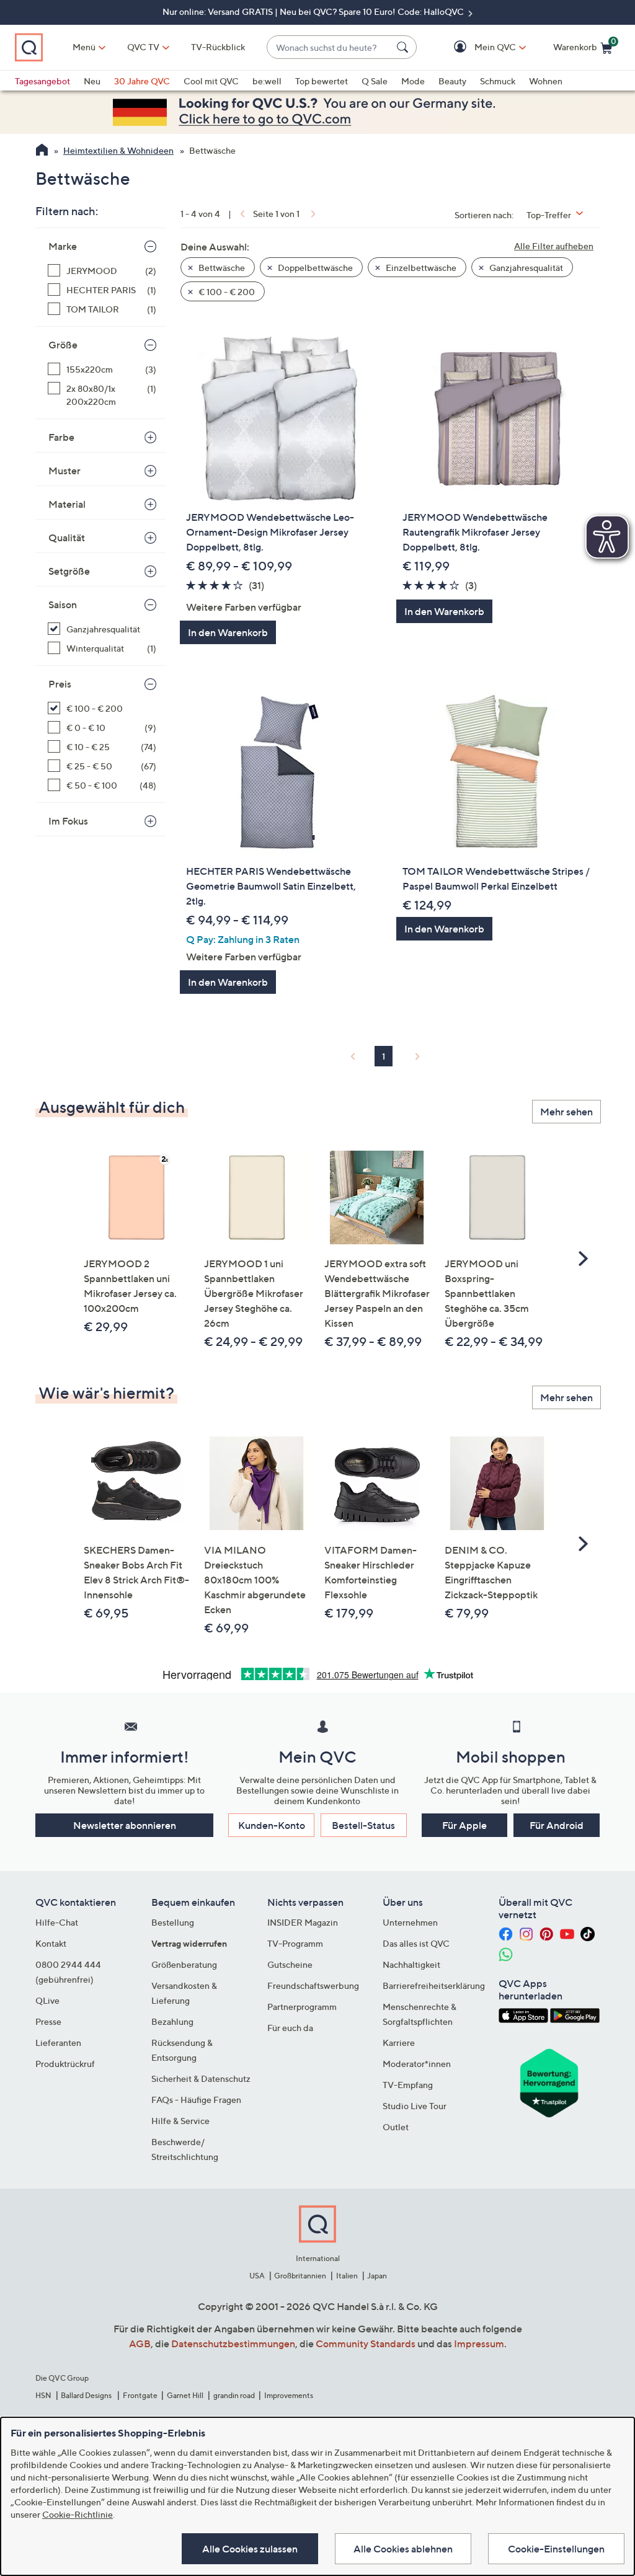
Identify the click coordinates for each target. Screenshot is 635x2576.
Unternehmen (410, 1922)
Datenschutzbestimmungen (233, 2344)
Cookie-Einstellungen (556, 2549)
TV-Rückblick (218, 47)
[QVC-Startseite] (42, 151)
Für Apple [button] (464, 1825)
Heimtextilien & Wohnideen (118, 150)
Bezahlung (172, 2021)
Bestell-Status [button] (363, 1825)
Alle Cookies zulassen (250, 2549)
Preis (60, 684)
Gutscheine (290, 1964)
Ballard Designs (87, 2395)
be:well (267, 81)
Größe (63, 345)
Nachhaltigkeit (411, 1964)
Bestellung (173, 1922)
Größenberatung (184, 1964)
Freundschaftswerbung (313, 1985)
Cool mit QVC (211, 81)
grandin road (234, 2395)
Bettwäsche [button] (221, 268)
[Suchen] (404, 47)
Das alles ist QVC (416, 1943)
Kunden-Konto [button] (272, 1825)
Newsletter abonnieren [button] (125, 1825)
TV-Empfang (408, 2085)
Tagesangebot (42, 81)
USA (257, 2276)
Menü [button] (84, 47)
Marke (63, 246)
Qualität (67, 538)
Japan (377, 2276)
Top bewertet (322, 81)
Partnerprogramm (302, 2007)
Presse (48, 2021)
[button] (477, 47)
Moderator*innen (417, 2064)
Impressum (479, 2344)
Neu (92, 81)
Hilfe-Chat (57, 1922)
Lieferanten (58, 2043)
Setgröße (69, 571)
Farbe (61, 437)
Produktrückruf (65, 2064)
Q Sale (375, 81)
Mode (413, 81)
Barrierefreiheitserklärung (434, 1985)
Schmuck (498, 81)
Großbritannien (300, 2276)
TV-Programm (295, 1943)
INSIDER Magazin (303, 1922)
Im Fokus (68, 821)
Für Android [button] (557, 1825)
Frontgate (140, 2395)
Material (67, 504)
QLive (47, 2000)
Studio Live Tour (415, 2106)
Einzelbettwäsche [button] (420, 268)
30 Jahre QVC (142, 81)
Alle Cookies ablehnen (403, 2549)
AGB (140, 2344)
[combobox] (329, 47)
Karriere (399, 2043)
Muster (64, 471)
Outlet (396, 2127)
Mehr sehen (566, 1112)
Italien (347, 2276)
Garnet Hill (185, 2395)
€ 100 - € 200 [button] (226, 292)
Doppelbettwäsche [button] (314, 268)
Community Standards (366, 2344)
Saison (63, 604)
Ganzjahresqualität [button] (525, 268)
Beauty (452, 81)
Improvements (289, 2395)
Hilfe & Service (180, 2121)
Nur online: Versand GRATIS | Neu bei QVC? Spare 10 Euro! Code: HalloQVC (314, 11)
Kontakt (51, 1943)
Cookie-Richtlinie (78, 2514)
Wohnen (546, 81)
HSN (43, 2395)
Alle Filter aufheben (554, 246)
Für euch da (290, 2028)
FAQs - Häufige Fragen (196, 2100)
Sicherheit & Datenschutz (201, 2078)
